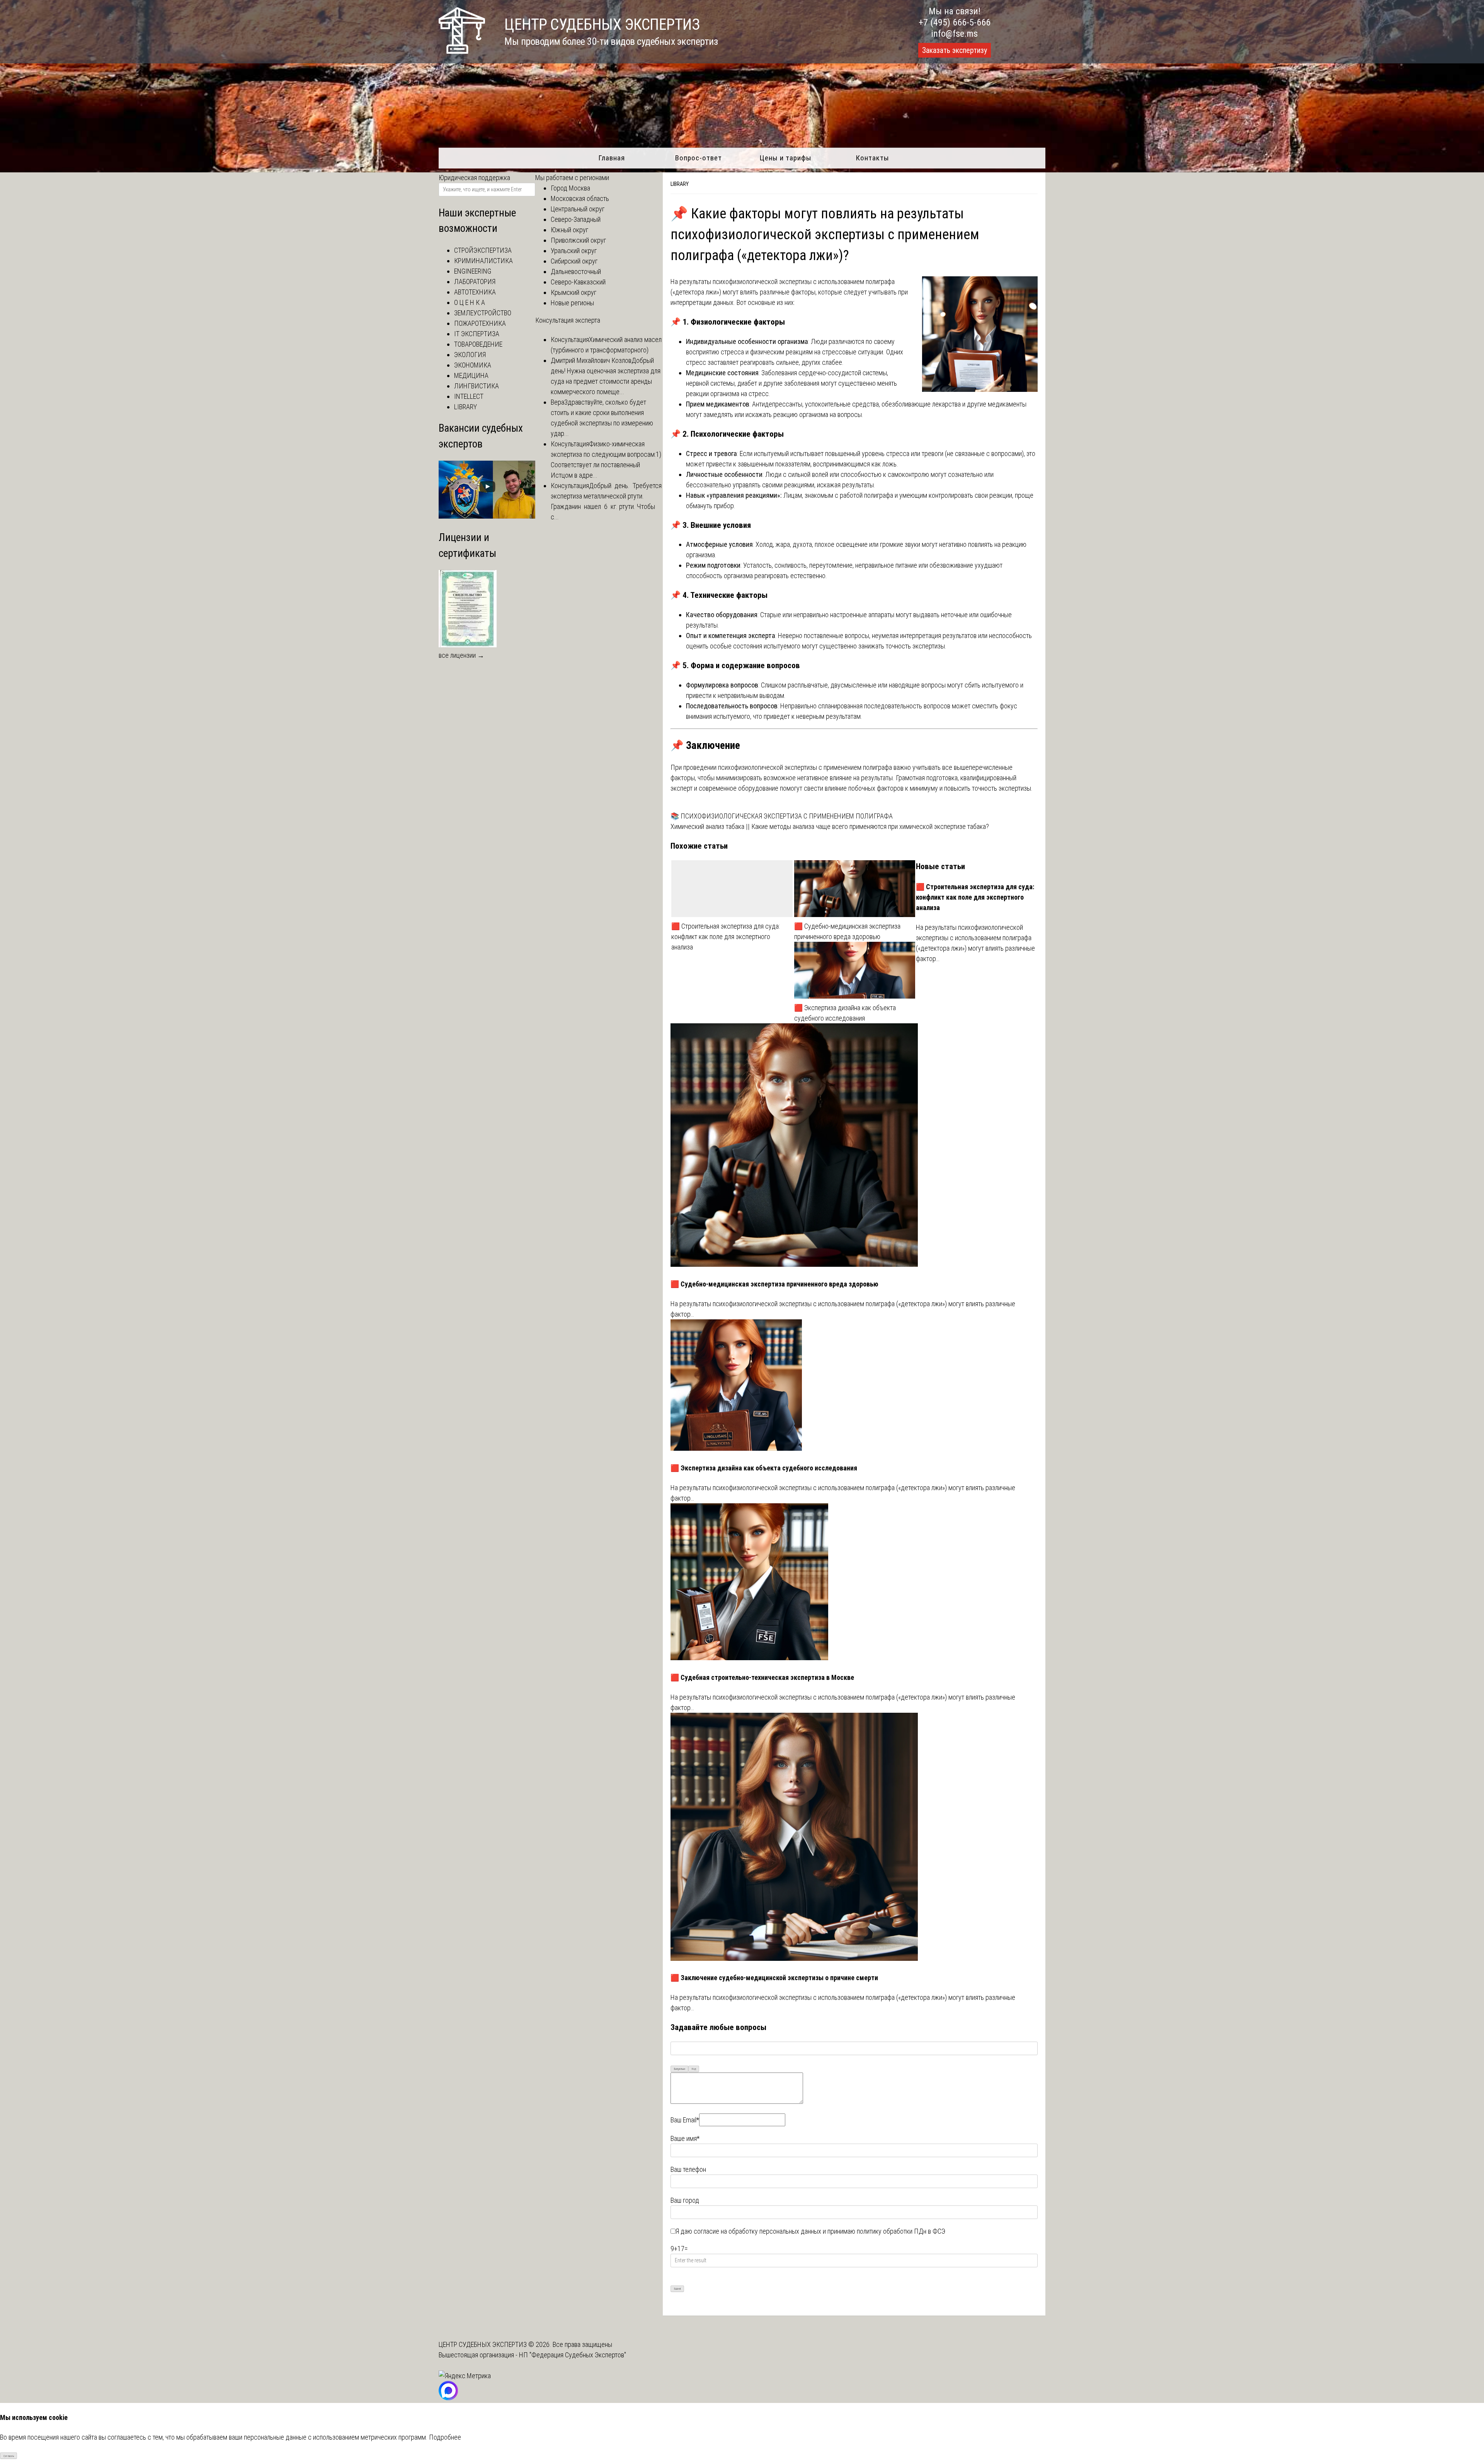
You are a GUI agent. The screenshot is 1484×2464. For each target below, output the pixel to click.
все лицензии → (461, 655)
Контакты (872, 158)
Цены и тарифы (785, 158)
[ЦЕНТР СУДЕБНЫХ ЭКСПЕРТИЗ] (462, 51)
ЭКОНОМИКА (473, 365)
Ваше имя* (685, 2138)
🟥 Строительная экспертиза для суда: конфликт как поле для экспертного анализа (726, 937)
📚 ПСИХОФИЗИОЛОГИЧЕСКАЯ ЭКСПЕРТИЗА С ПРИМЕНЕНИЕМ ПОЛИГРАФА (782, 816)
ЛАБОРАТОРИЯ (475, 282)
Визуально (680, 2069)
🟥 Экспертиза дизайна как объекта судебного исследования (845, 1013)
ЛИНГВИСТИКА (477, 386)
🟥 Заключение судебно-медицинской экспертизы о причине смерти (774, 1978)
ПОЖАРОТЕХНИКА (480, 323)
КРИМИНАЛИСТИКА (483, 261)
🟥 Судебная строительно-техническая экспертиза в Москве (762, 1677)
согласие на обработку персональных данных (757, 2231)
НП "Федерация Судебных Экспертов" (573, 2355)
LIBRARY (680, 184)
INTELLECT (469, 396)
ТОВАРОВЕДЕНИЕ (478, 344)
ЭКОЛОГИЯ (470, 355)
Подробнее (445, 2437)
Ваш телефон (688, 2169)
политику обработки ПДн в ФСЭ (901, 2231)
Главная (612, 158)
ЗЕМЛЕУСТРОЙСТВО (483, 313)
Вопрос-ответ (699, 158)
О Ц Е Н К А (470, 302)
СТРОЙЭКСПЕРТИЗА (483, 250)
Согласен (9, 2456)
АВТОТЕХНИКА (475, 292)
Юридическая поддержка (474, 178)
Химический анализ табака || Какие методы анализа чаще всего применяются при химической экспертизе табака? (830, 826)
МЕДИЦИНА (471, 375)
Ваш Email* (685, 2120)
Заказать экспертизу (955, 50)
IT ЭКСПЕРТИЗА (477, 334)
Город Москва (570, 188)
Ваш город (685, 2200)
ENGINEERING (473, 271)
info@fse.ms (954, 34)
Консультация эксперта (568, 320)
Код (694, 2069)
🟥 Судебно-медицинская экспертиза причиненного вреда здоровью (847, 931)
